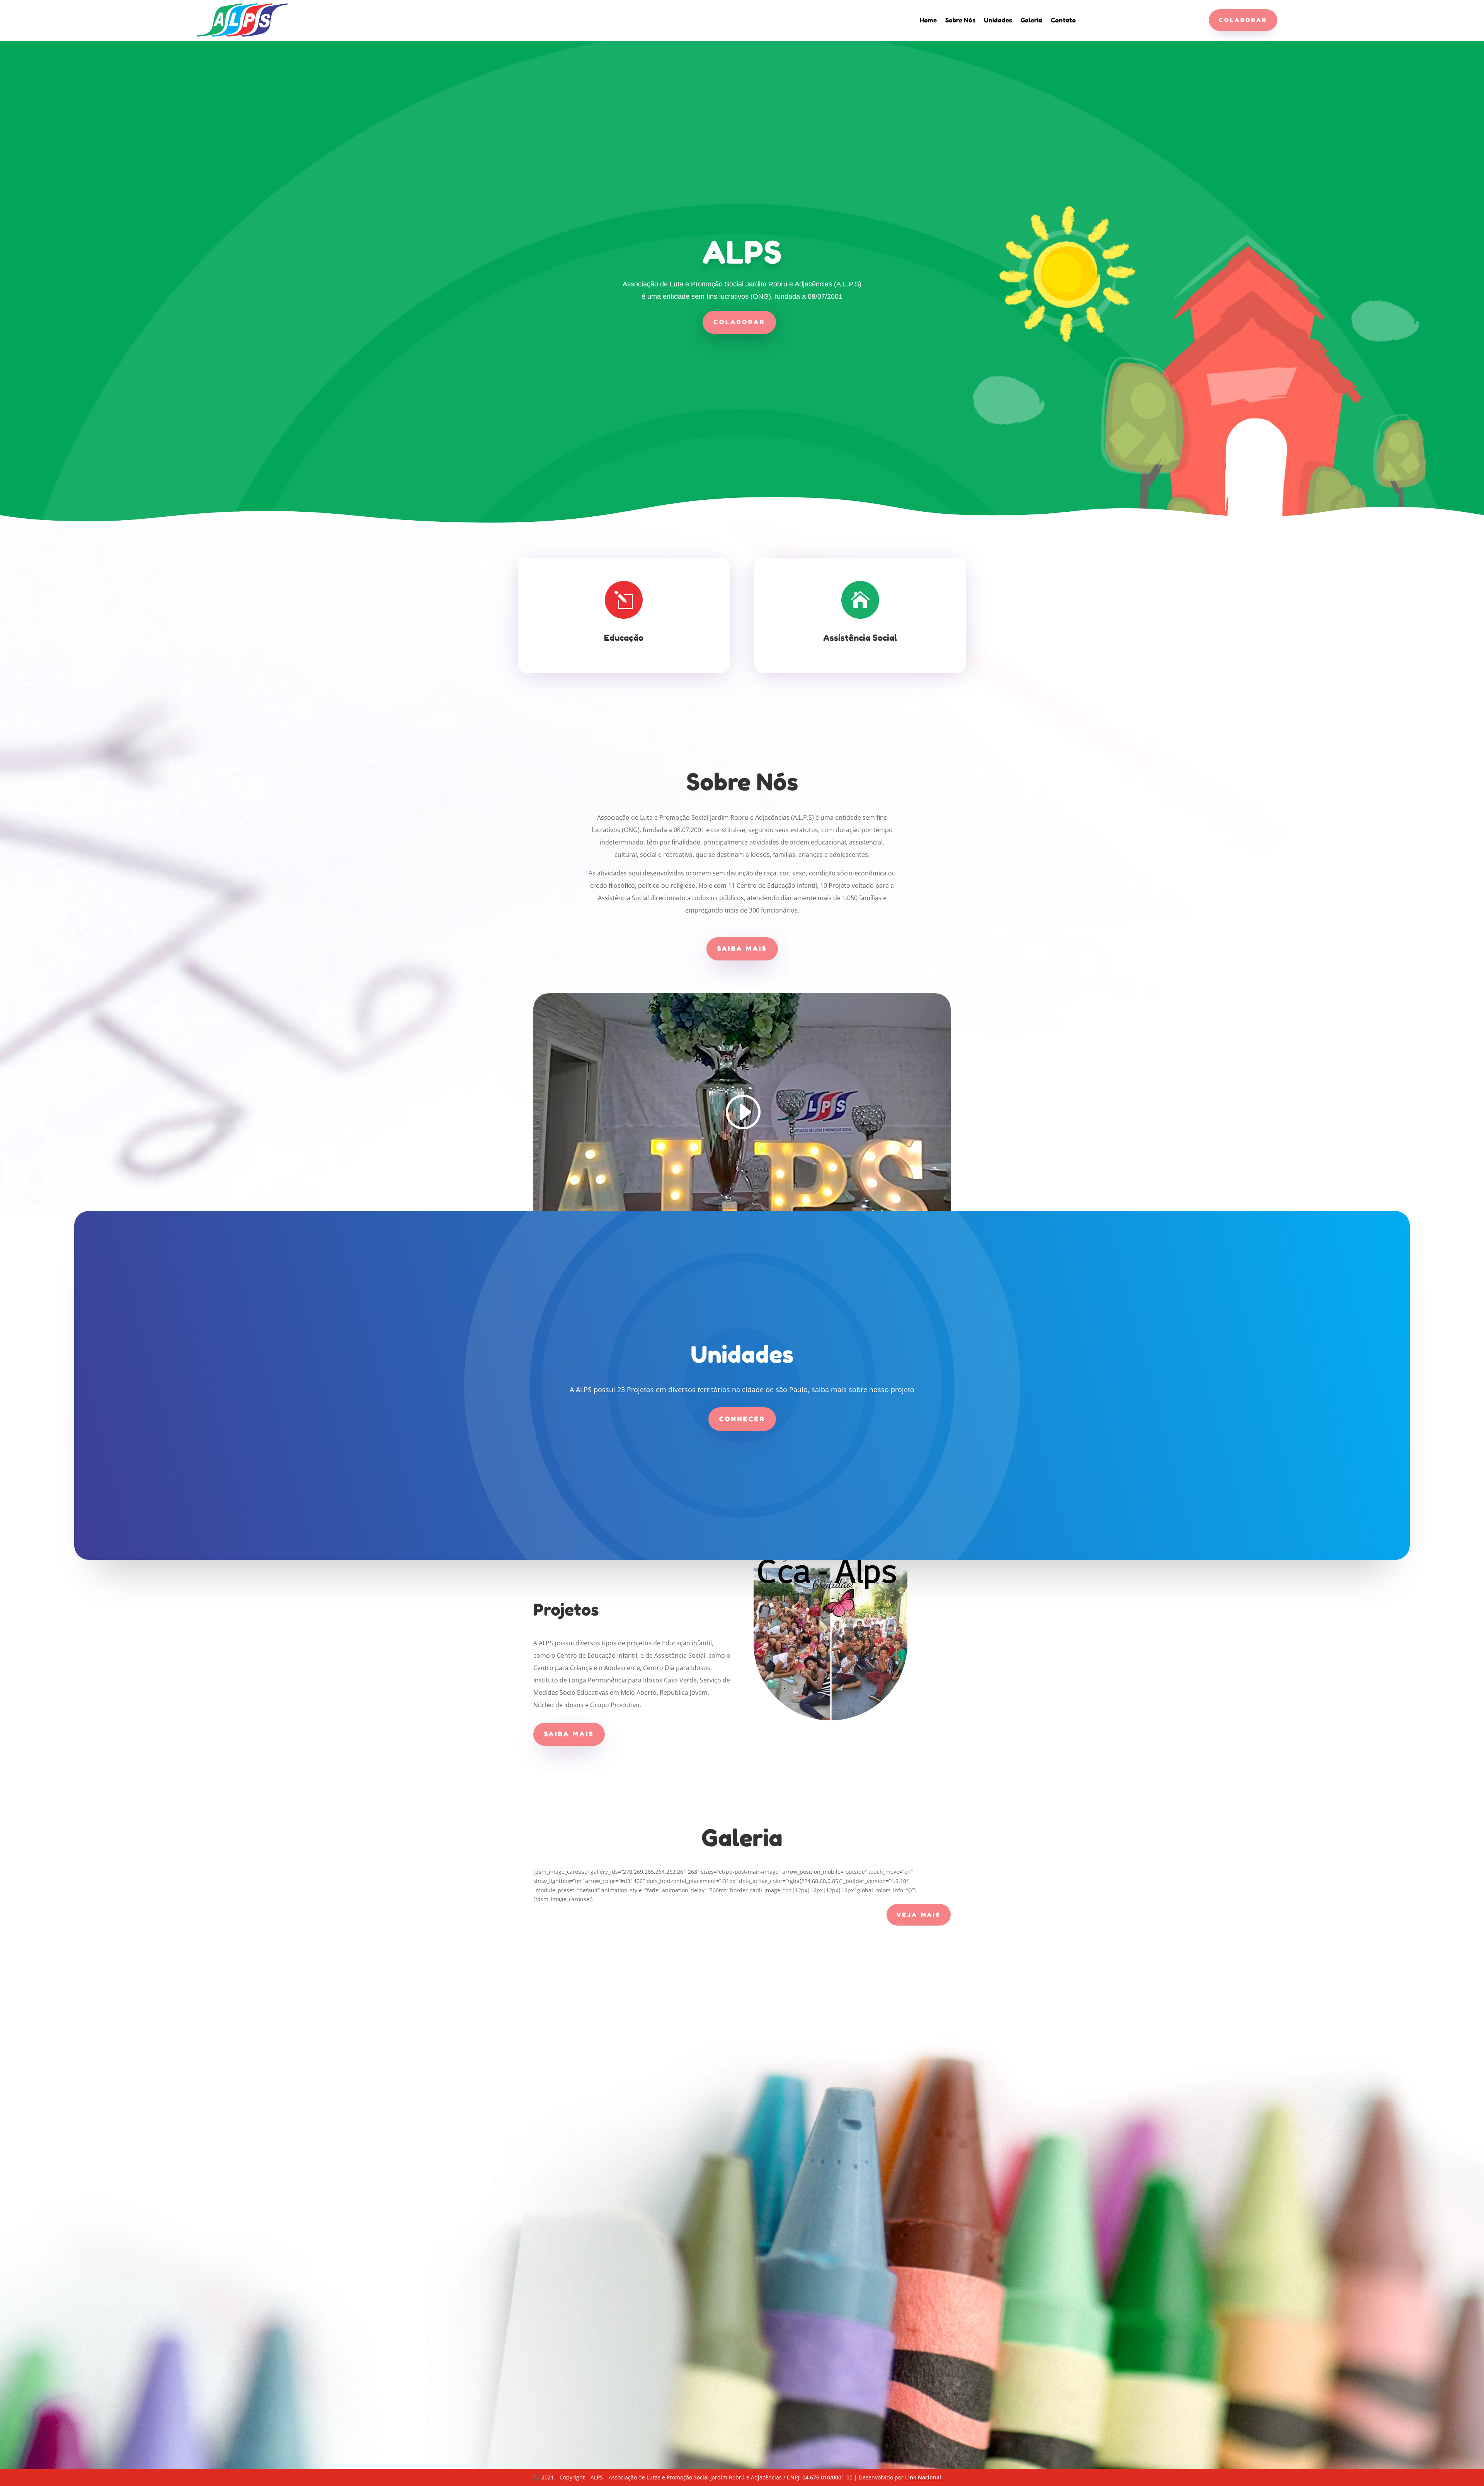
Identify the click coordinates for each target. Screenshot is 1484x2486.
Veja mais (919, 1915)
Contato (1063, 21)
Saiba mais (742, 948)
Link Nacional (923, 2477)
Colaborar (1243, 20)
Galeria (1031, 21)
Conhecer (742, 1419)
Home (928, 21)
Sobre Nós (960, 21)
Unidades (998, 21)
